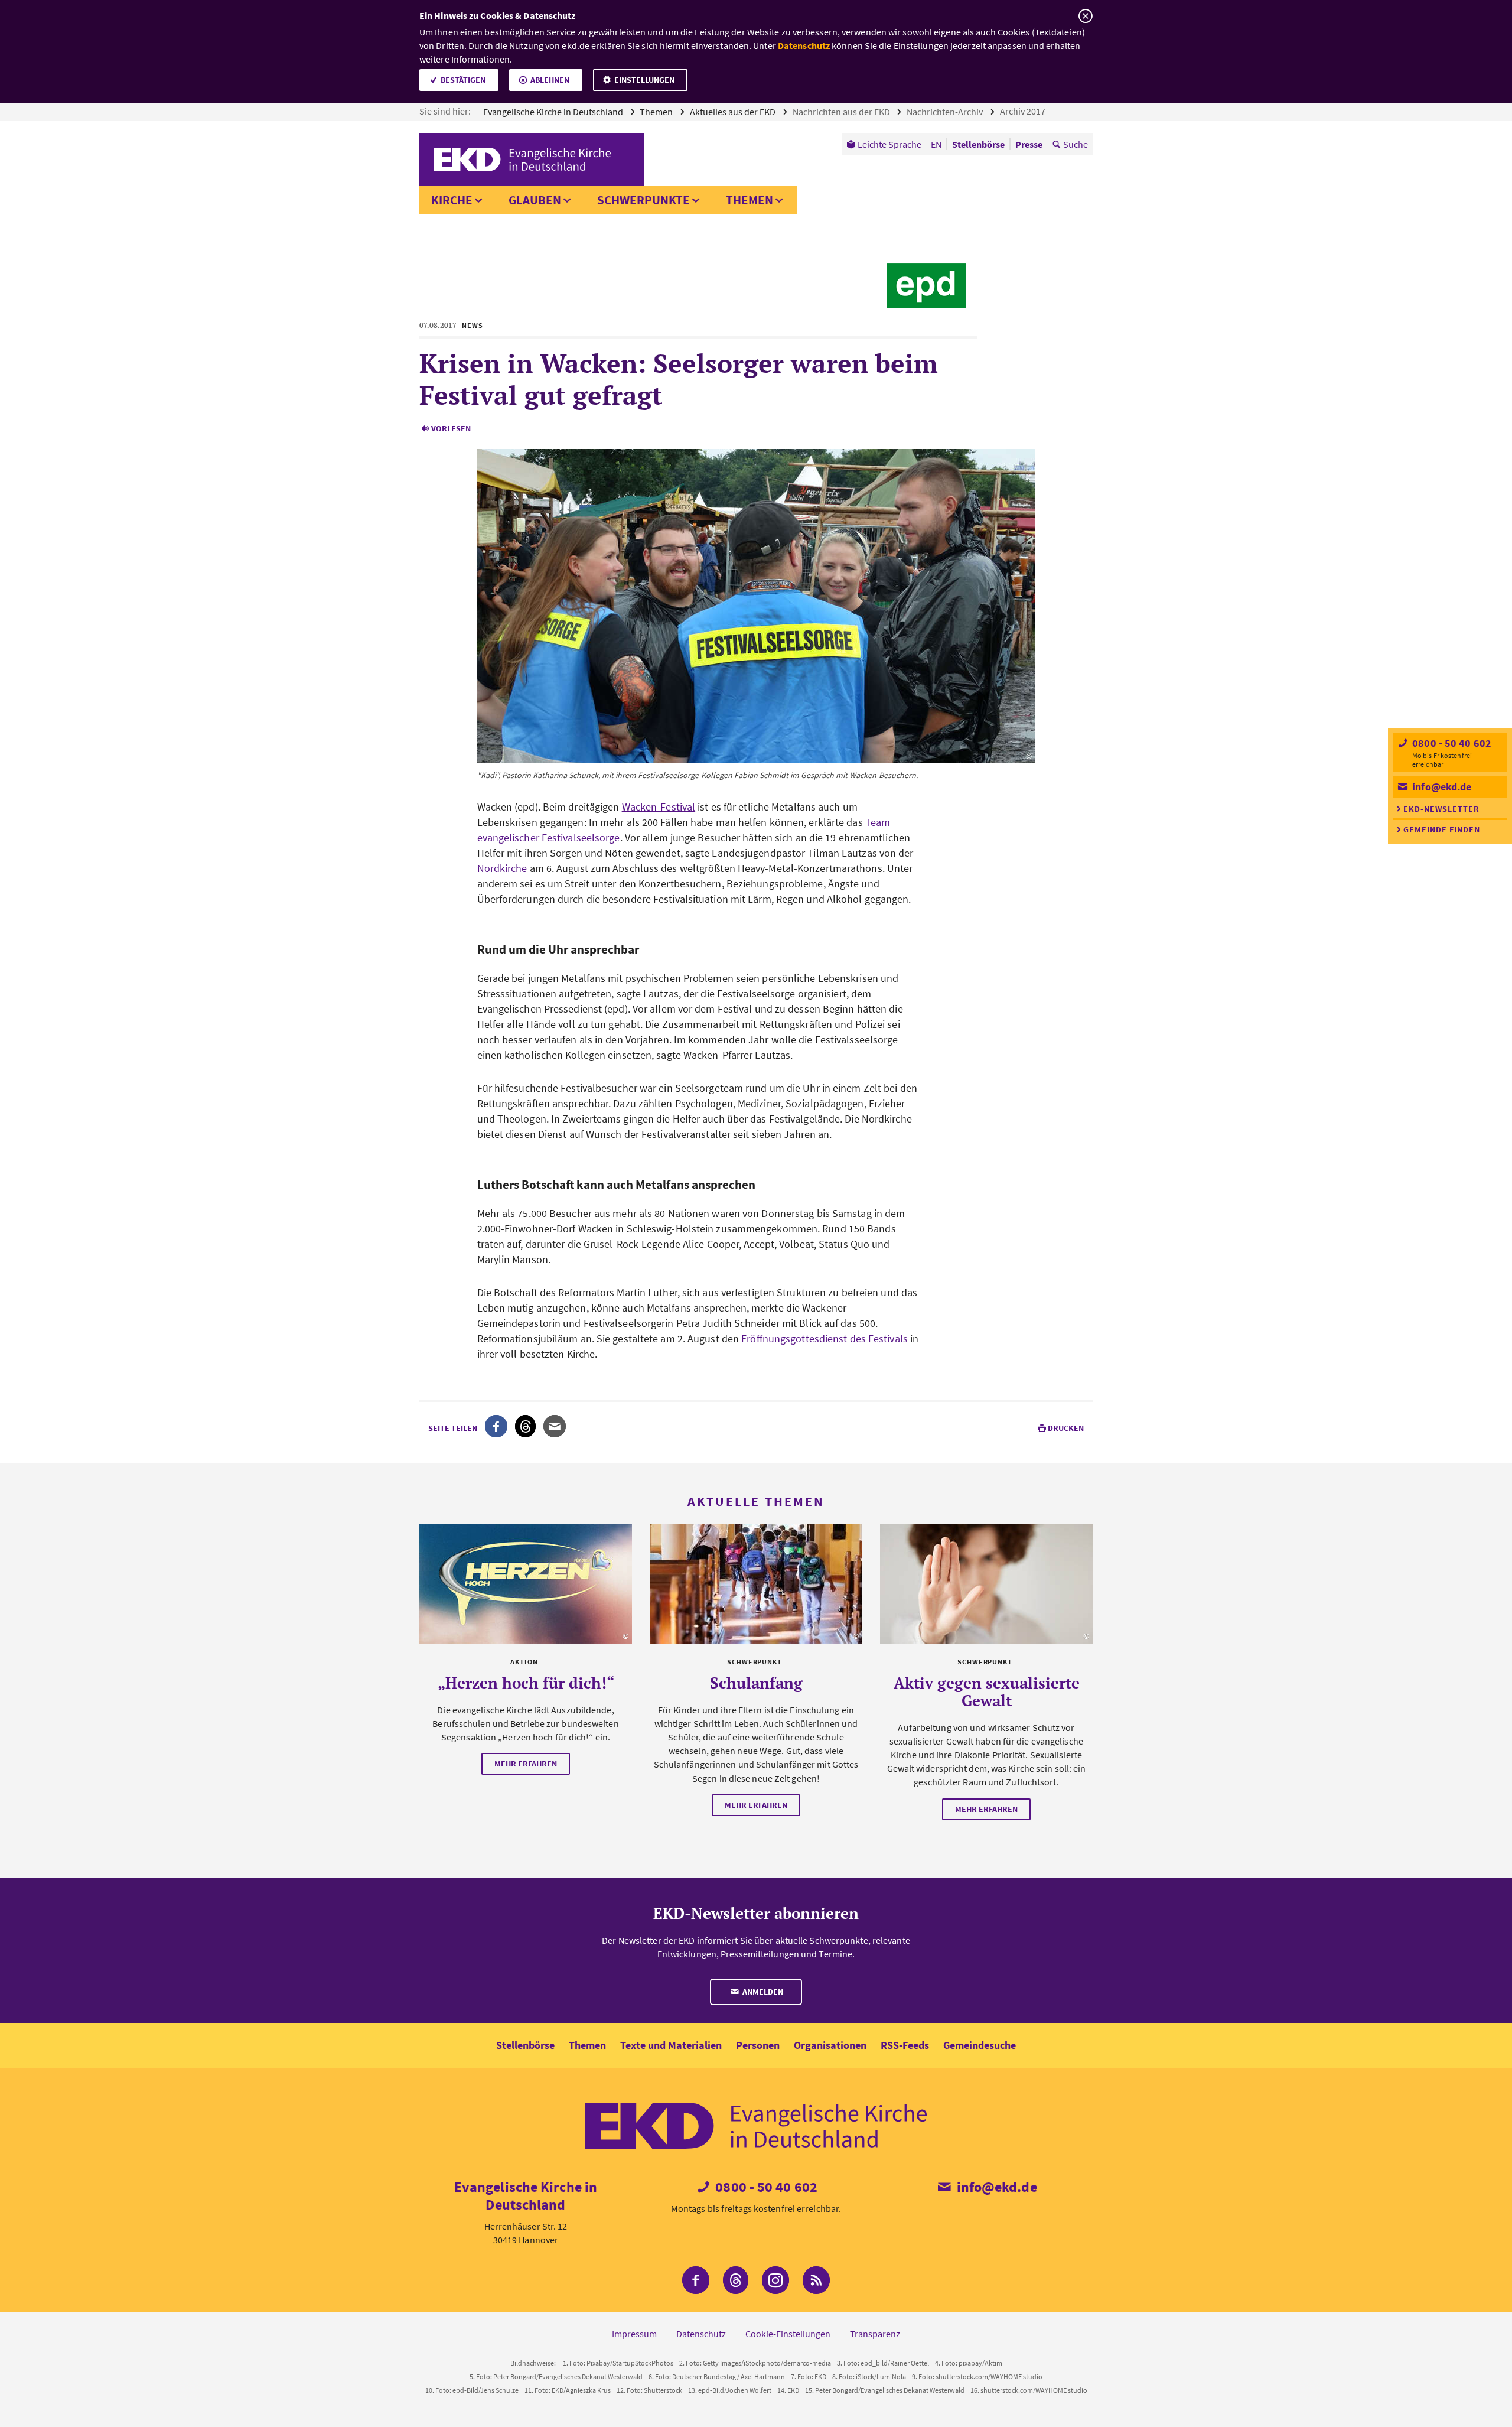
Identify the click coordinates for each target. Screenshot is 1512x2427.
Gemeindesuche (980, 2045)
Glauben (535, 200)
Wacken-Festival (659, 807)
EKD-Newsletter (1441, 809)
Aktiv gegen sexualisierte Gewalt (987, 1691)
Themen (657, 112)
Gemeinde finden (1442, 829)
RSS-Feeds (905, 2045)
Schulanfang (756, 1683)
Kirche (452, 200)
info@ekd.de (1441, 787)
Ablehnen (550, 80)
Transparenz (875, 2334)
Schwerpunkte (643, 200)
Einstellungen (644, 80)
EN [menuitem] (936, 144)
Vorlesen (451, 428)
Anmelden (762, 1992)
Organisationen (830, 2045)
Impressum (634, 2334)
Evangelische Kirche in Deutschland (554, 112)
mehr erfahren (526, 1764)
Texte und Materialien (671, 2045)
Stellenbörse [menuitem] (978, 144)
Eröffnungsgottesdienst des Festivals (825, 1338)
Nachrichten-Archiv (946, 112)
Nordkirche (502, 868)
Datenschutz (804, 45)
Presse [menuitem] (1029, 144)
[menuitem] (884, 144)
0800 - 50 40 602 (1451, 743)
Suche (1076, 144)
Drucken (1066, 1428)
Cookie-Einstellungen (788, 2334)
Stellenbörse (525, 2045)
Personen (758, 2045)
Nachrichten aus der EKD (842, 112)
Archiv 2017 (1024, 111)
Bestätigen (463, 80)
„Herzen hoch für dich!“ (526, 1683)
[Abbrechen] (1085, 16)
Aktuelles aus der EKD (734, 112)
